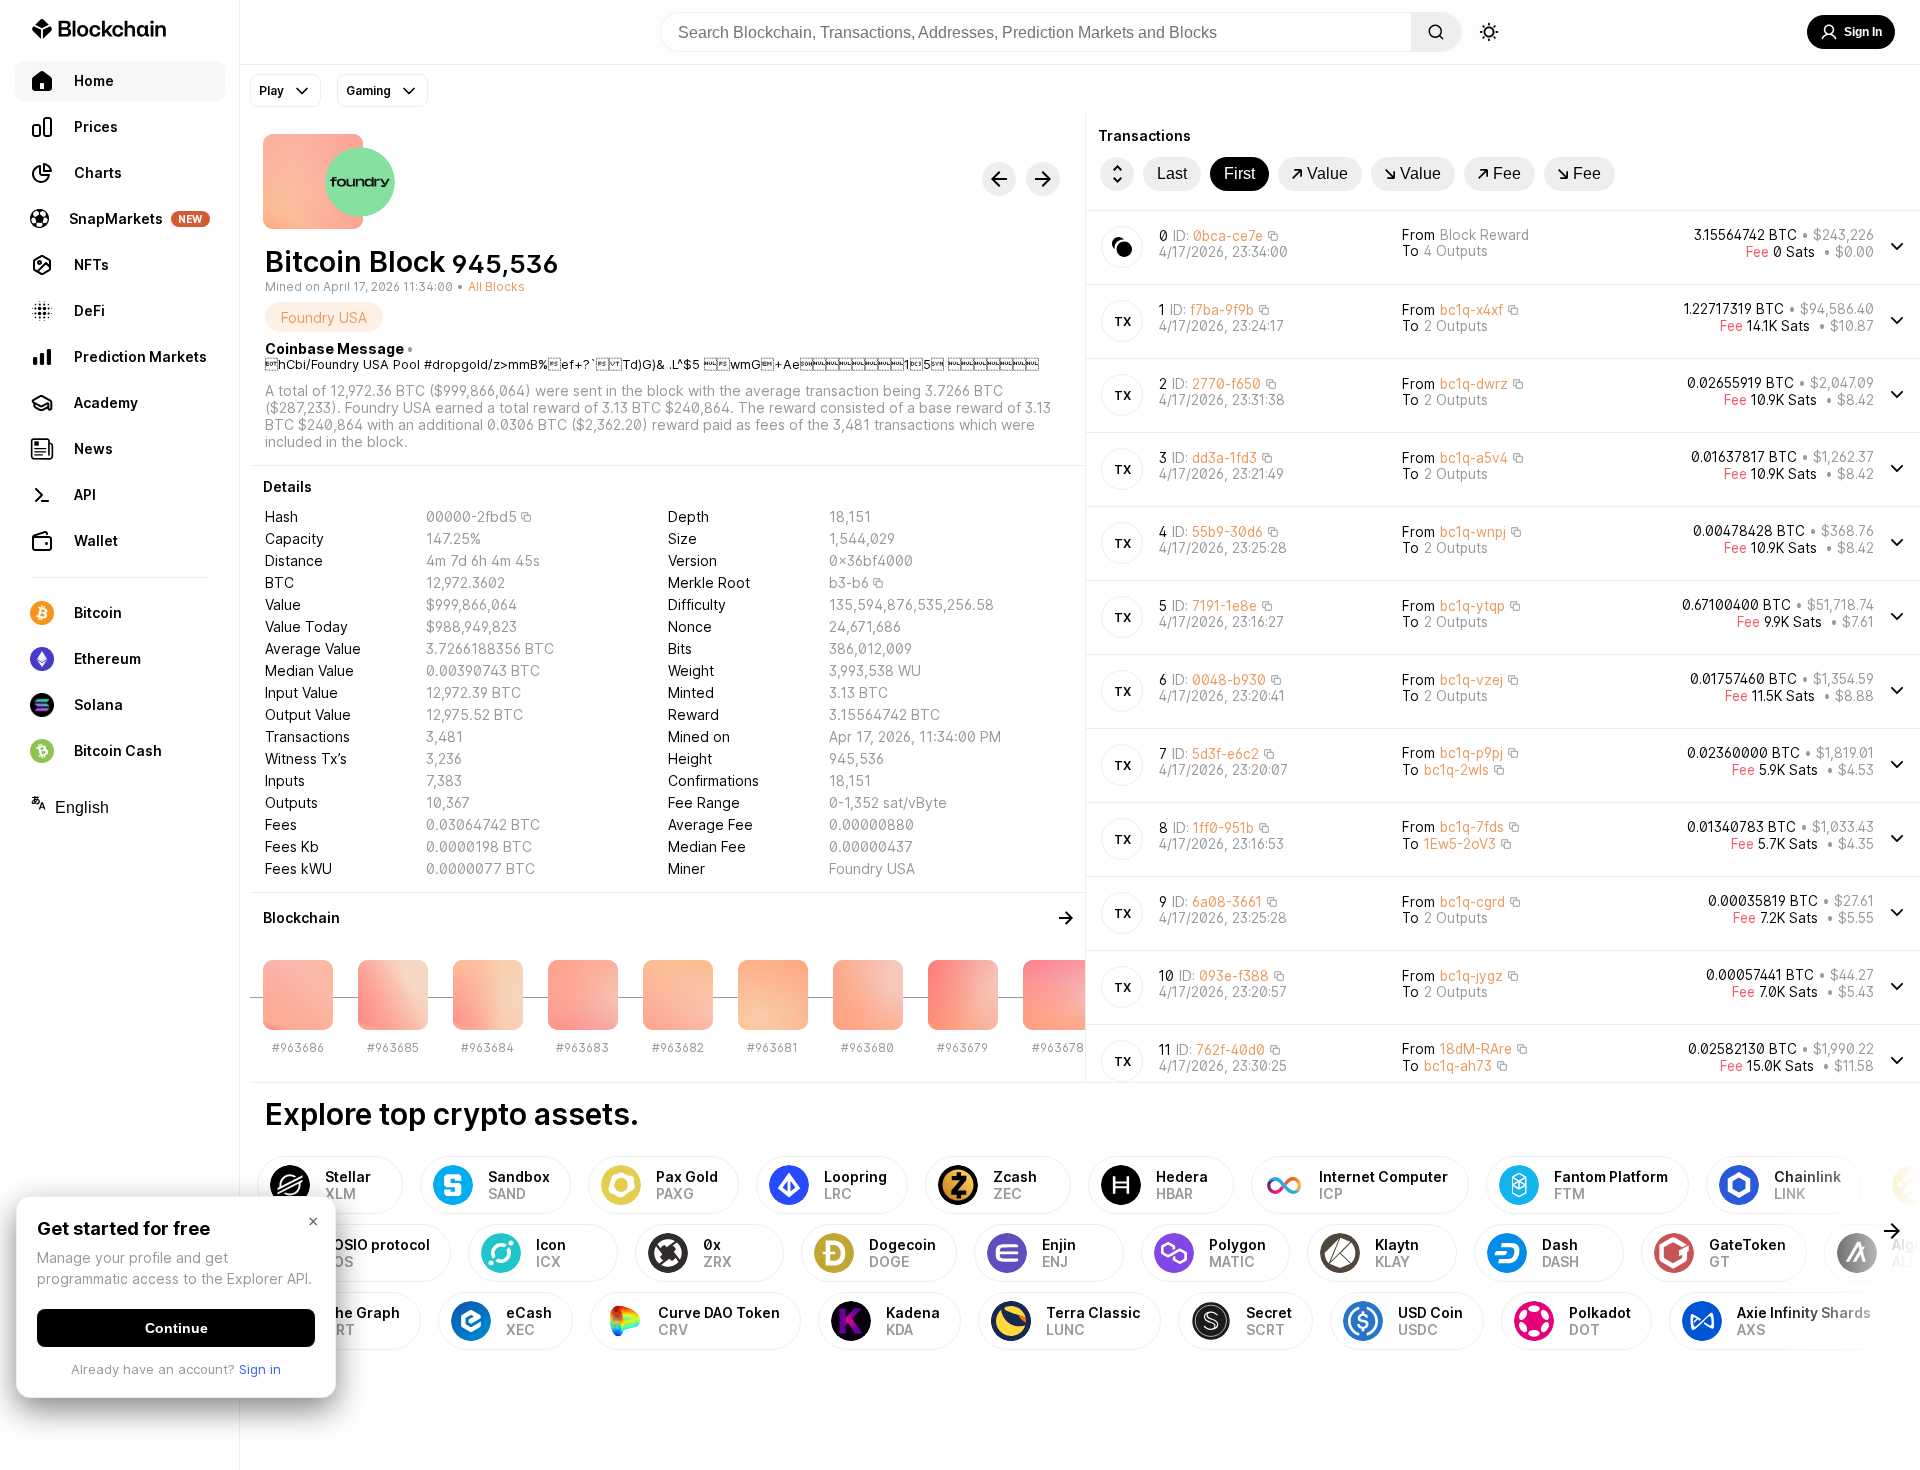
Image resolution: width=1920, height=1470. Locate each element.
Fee (1507, 173)
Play (271, 90)
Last (1172, 173)
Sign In (1863, 32)
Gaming (368, 90)
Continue (176, 1328)
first (1239, 173)
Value (1327, 173)
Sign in (260, 1369)
